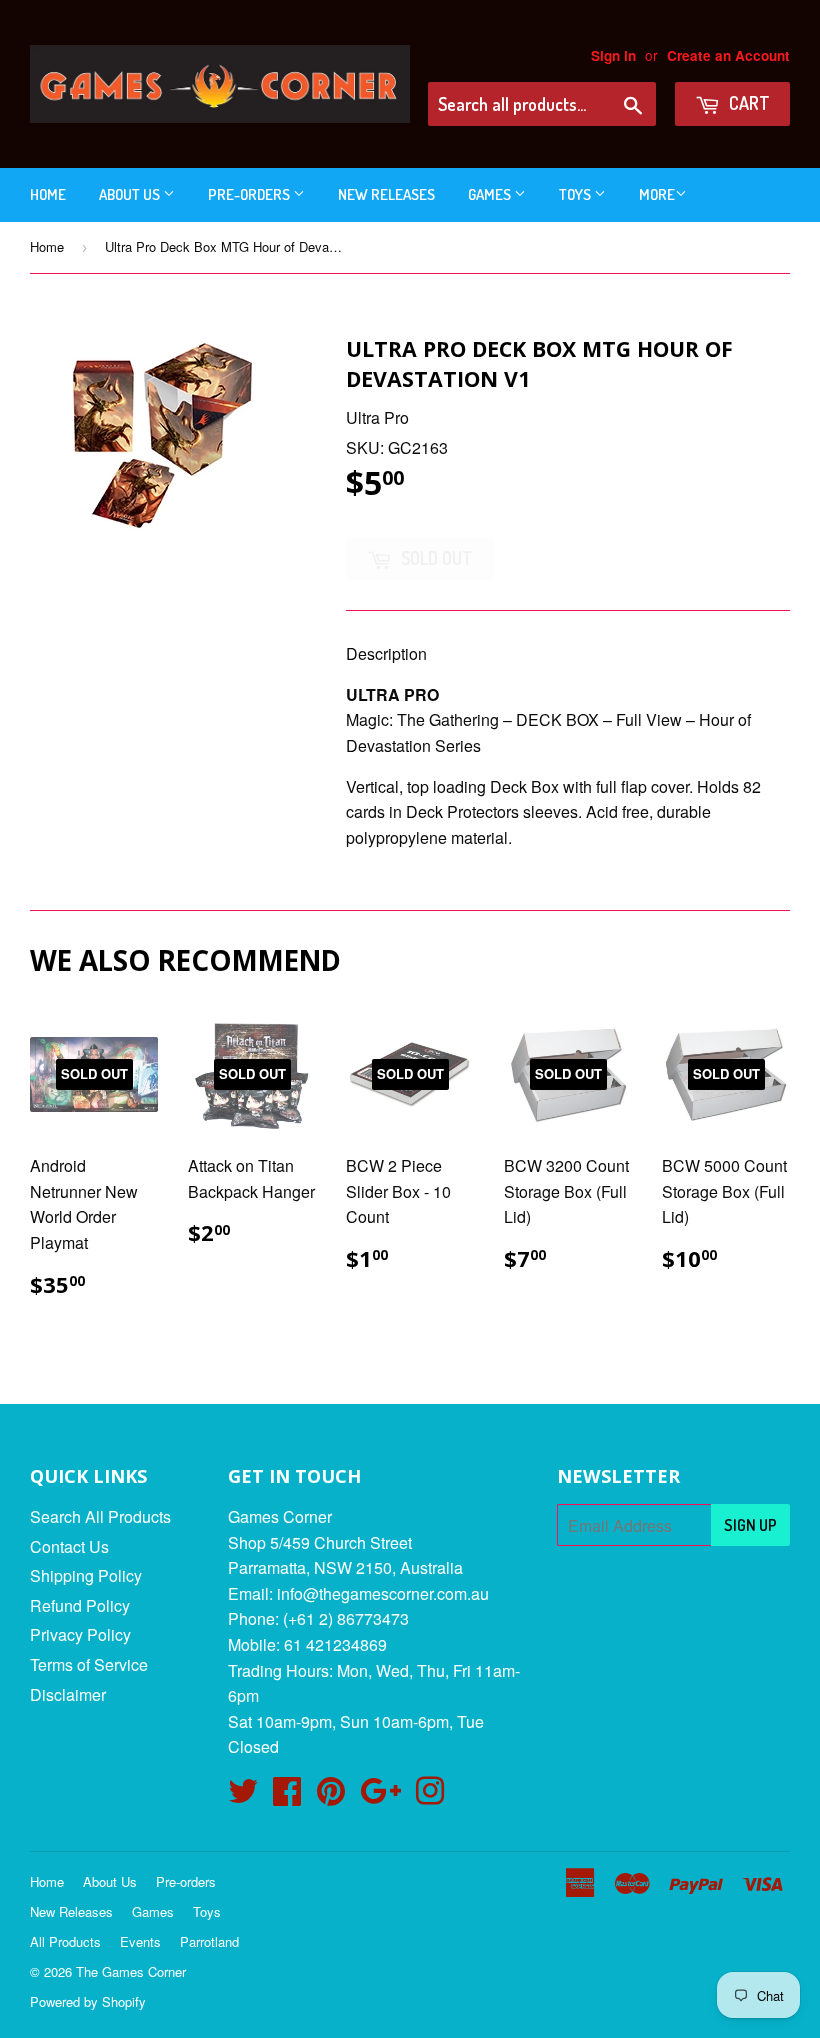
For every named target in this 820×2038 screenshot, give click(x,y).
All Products (65, 1941)
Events (140, 1941)
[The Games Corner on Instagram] (430, 1796)
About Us (131, 194)
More (657, 194)
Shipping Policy (86, 1575)
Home (48, 194)
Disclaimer (68, 1694)
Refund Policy (80, 1605)
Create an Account (728, 55)
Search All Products (100, 1516)
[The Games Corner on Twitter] (243, 1796)
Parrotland (209, 1941)
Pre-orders (250, 194)
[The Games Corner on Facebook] (287, 1796)
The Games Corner (131, 1971)
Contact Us (69, 1546)
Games (491, 194)
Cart (747, 103)
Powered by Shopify (88, 2001)
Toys (576, 194)
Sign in (613, 55)
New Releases (386, 194)
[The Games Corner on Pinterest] (331, 1796)
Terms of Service (89, 1664)
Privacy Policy (80, 1634)
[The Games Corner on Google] (380, 1796)
